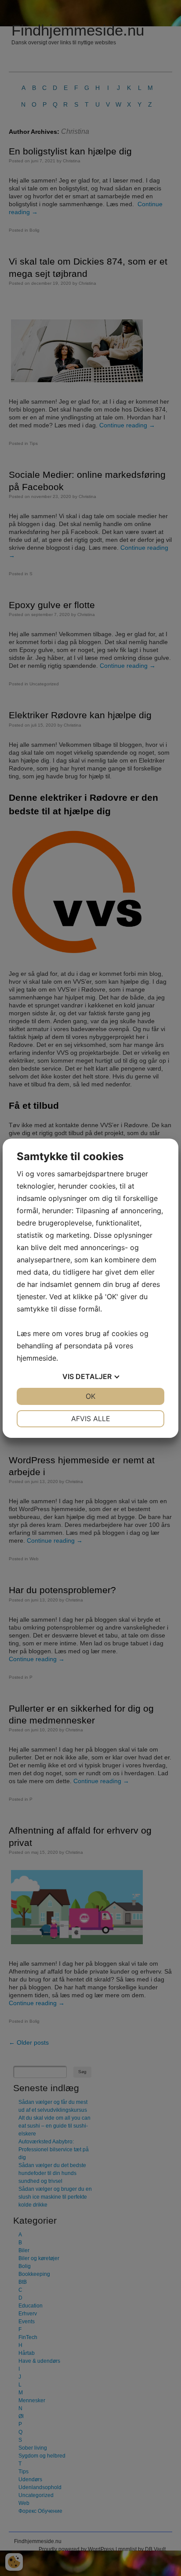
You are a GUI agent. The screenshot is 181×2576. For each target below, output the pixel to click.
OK (90, 1396)
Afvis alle (91, 1419)
